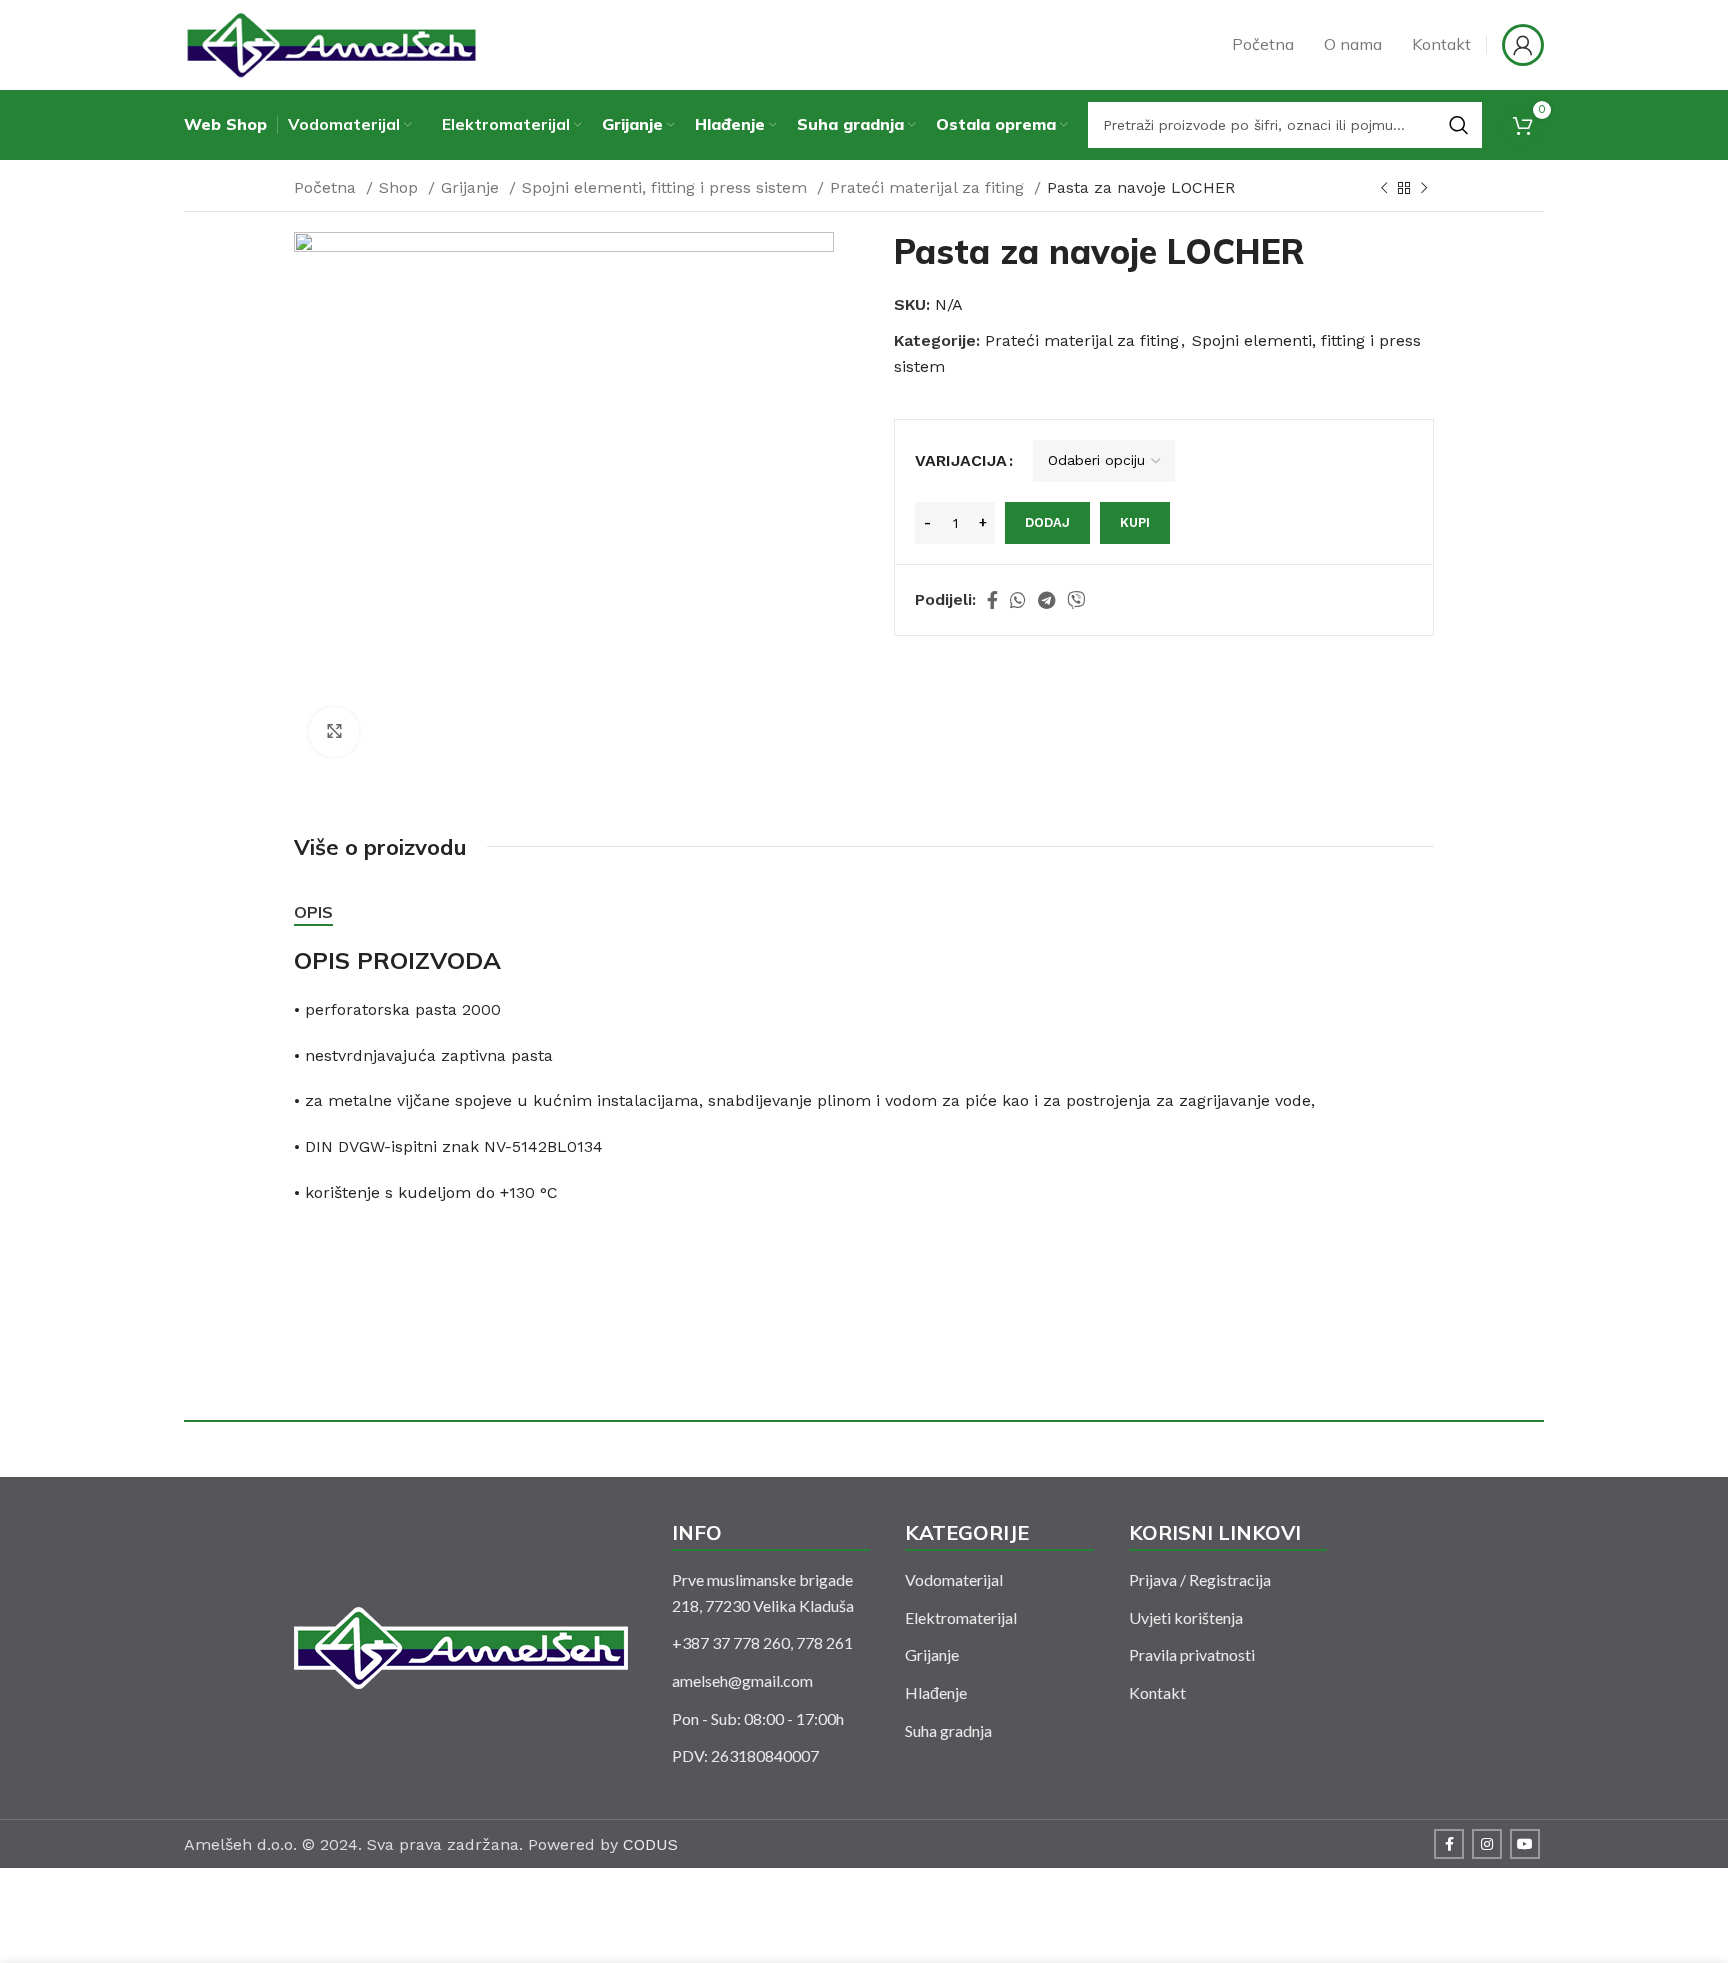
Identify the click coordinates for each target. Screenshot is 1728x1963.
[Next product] (1424, 189)
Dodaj (1047, 522)
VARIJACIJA (961, 460)
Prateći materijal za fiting (929, 187)
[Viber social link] (1076, 600)
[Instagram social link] (1487, 1844)
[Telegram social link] (1046, 600)
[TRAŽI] (1459, 125)
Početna (327, 187)
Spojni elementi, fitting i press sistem (667, 187)
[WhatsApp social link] (1018, 600)
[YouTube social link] (1525, 1844)
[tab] (313, 912)
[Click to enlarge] (334, 732)
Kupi (1135, 522)
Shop (401, 187)
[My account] (1523, 45)
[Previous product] (1384, 189)
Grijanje (472, 187)
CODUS (650, 1844)
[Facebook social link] (992, 600)
